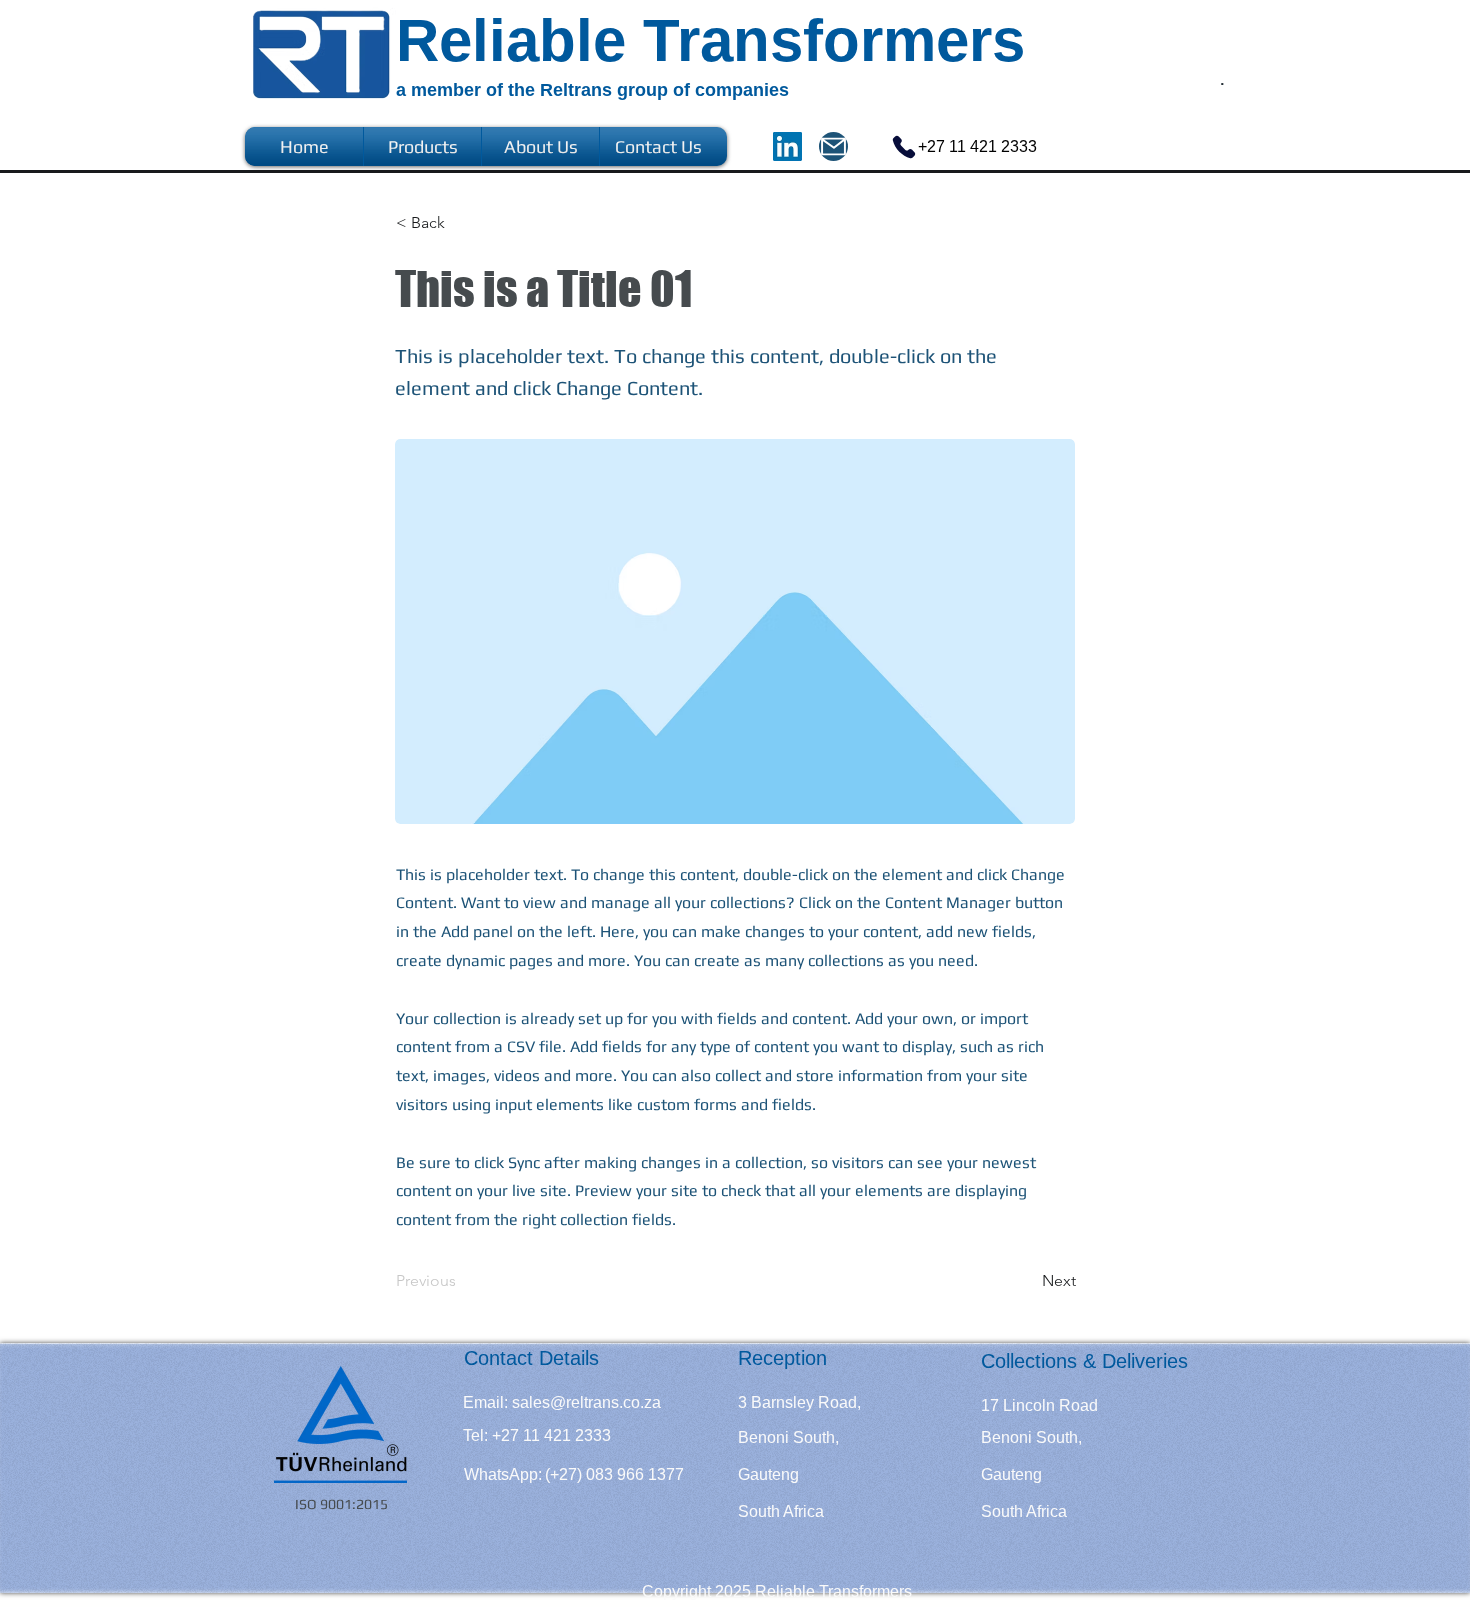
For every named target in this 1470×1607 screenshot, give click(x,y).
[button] (462, 223)
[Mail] (833, 146)
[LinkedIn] (787, 146)
